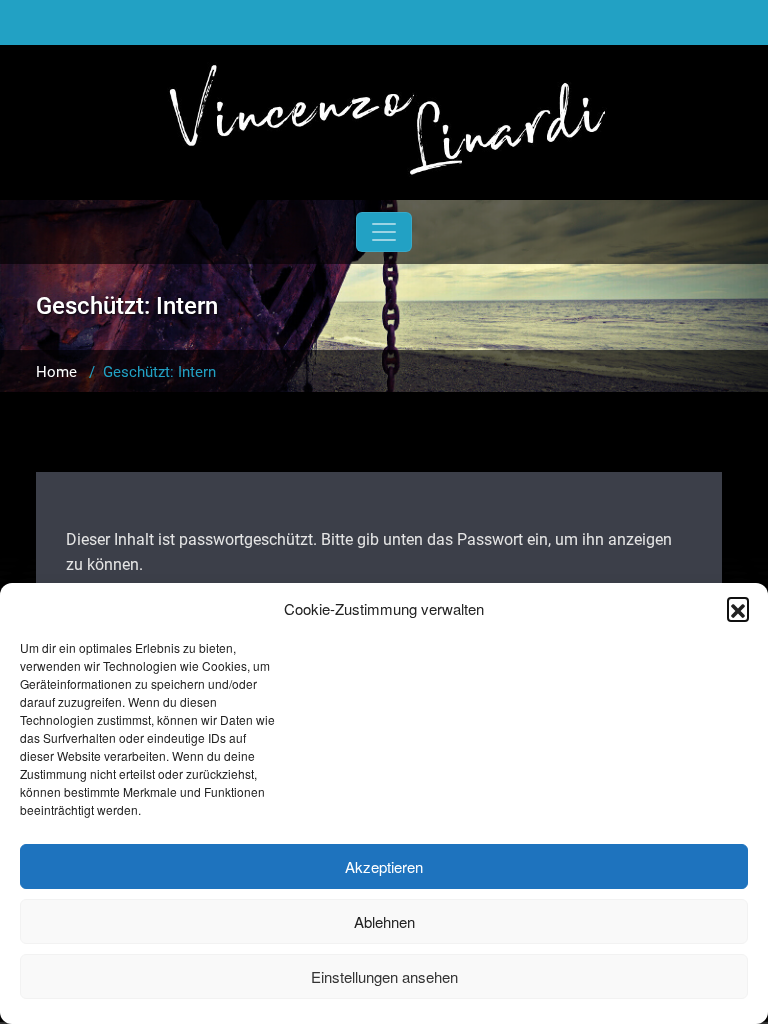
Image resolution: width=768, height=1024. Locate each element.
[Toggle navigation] (384, 232)
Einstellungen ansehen (384, 976)
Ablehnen (384, 921)
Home (56, 372)
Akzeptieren (384, 866)
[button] (738, 608)
